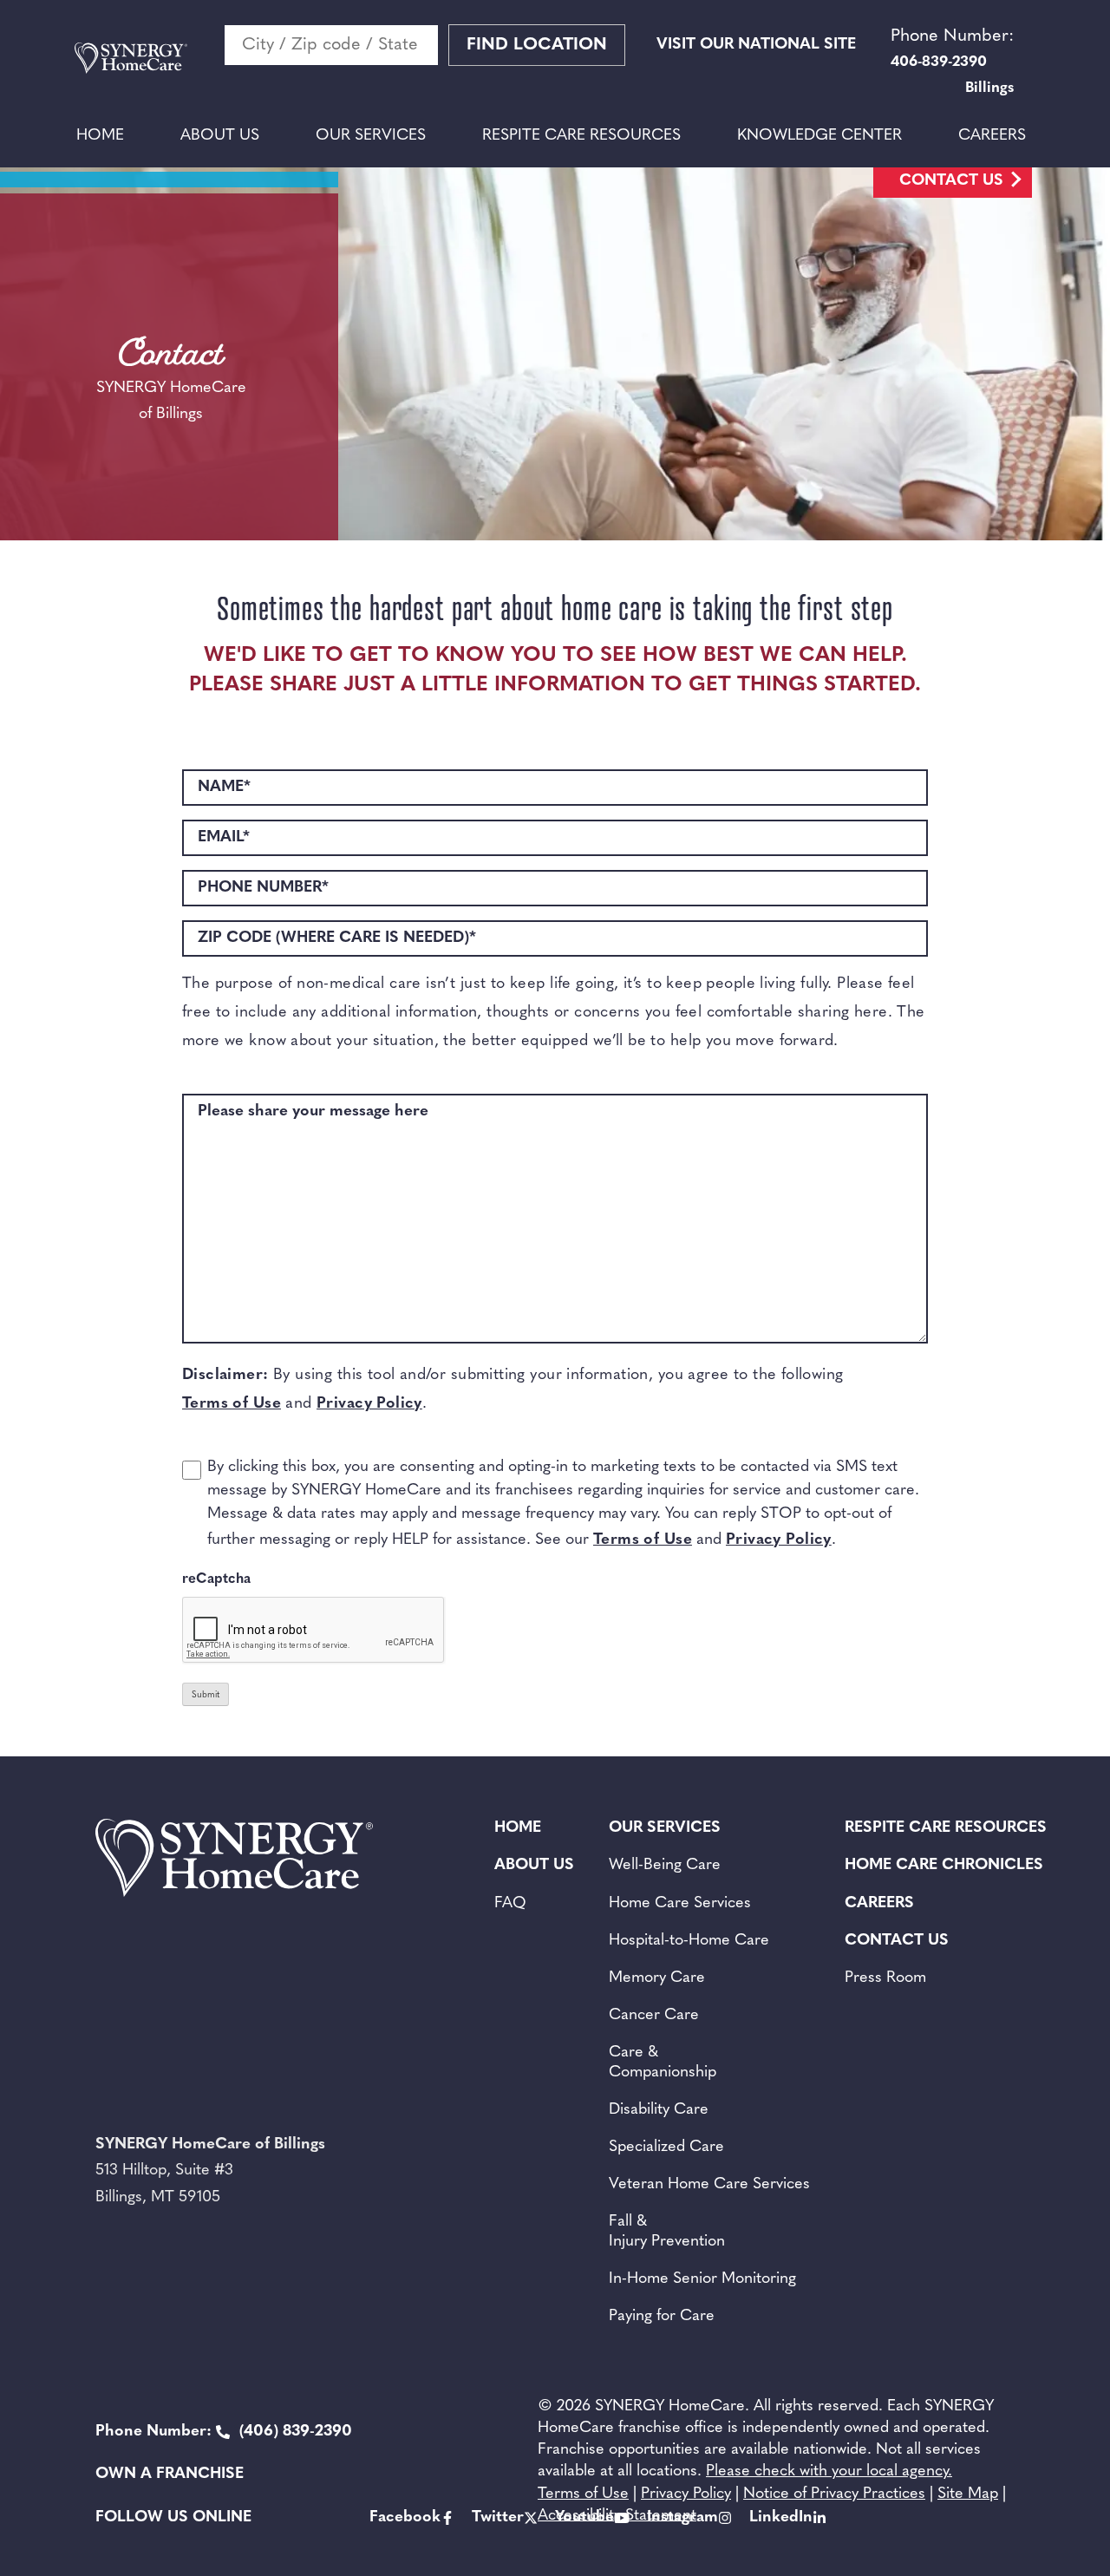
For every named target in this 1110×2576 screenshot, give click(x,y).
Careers (992, 136)
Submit (206, 1695)
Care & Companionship (663, 2063)
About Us (220, 136)
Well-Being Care (665, 1866)
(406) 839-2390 (224, 2432)
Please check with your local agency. (829, 2472)
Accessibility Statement (617, 2516)
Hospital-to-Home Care (689, 1941)
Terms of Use (232, 1404)
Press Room (885, 1978)
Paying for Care (662, 2317)
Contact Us (951, 181)
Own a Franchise (170, 2475)
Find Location (537, 45)
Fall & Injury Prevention (667, 2232)
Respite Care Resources (581, 136)
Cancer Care (654, 2016)
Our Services (371, 136)
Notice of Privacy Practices (834, 2494)
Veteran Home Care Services (709, 2185)
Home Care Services (680, 1904)
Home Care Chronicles (944, 1866)
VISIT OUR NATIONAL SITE (756, 45)
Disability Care (659, 2110)
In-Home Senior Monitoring (702, 2279)
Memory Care (657, 1978)
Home (100, 136)
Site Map (968, 2494)
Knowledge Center (819, 136)
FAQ (510, 1904)
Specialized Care (666, 2148)
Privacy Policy (369, 1404)
